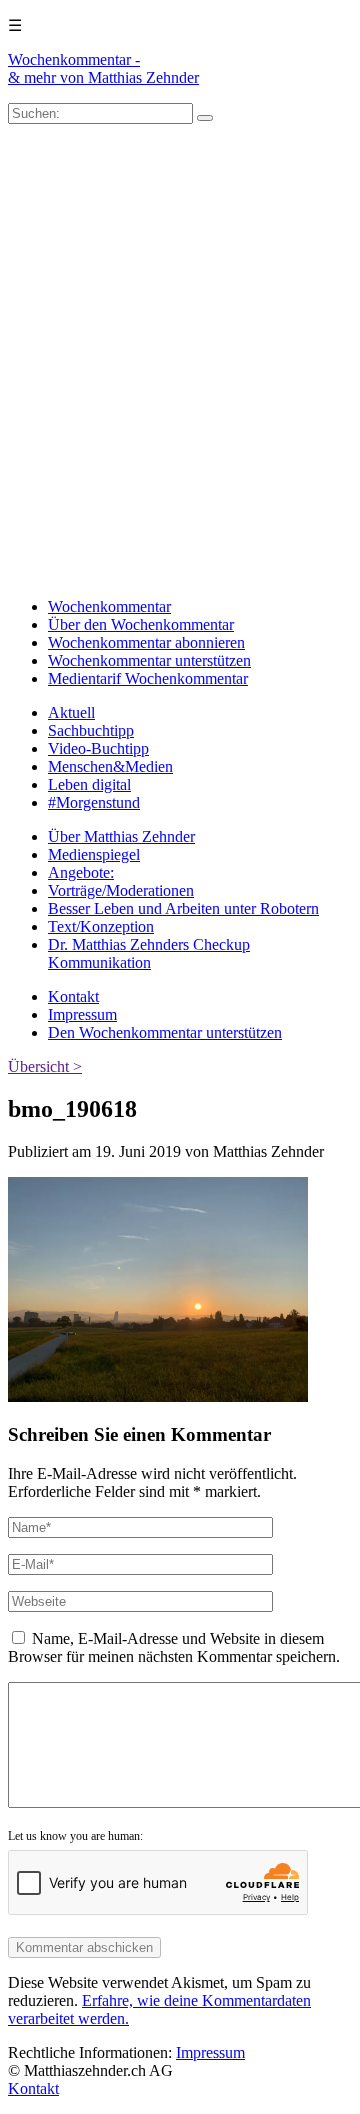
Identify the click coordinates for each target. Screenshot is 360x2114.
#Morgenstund (94, 802)
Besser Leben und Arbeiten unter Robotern (183, 908)
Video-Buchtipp (98, 748)
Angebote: (81, 872)
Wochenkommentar (109, 606)
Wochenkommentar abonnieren (146, 642)
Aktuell (71, 712)
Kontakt (73, 996)
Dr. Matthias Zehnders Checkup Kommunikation (149, 953)
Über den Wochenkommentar (141, 624)
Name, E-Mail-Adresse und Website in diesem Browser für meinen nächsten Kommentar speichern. (174, 1647)
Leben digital (89, 784)
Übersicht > (45, 1066)
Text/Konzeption (101, 926)
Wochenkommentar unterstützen (149, 660)
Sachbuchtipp (91, 730)
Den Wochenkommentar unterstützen (165, 1032)
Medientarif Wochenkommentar (148, 678)
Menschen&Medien (110, 766)
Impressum (82, 1014)
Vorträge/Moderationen (121, 890)
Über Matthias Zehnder (121, 836)
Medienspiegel (94, 854)
